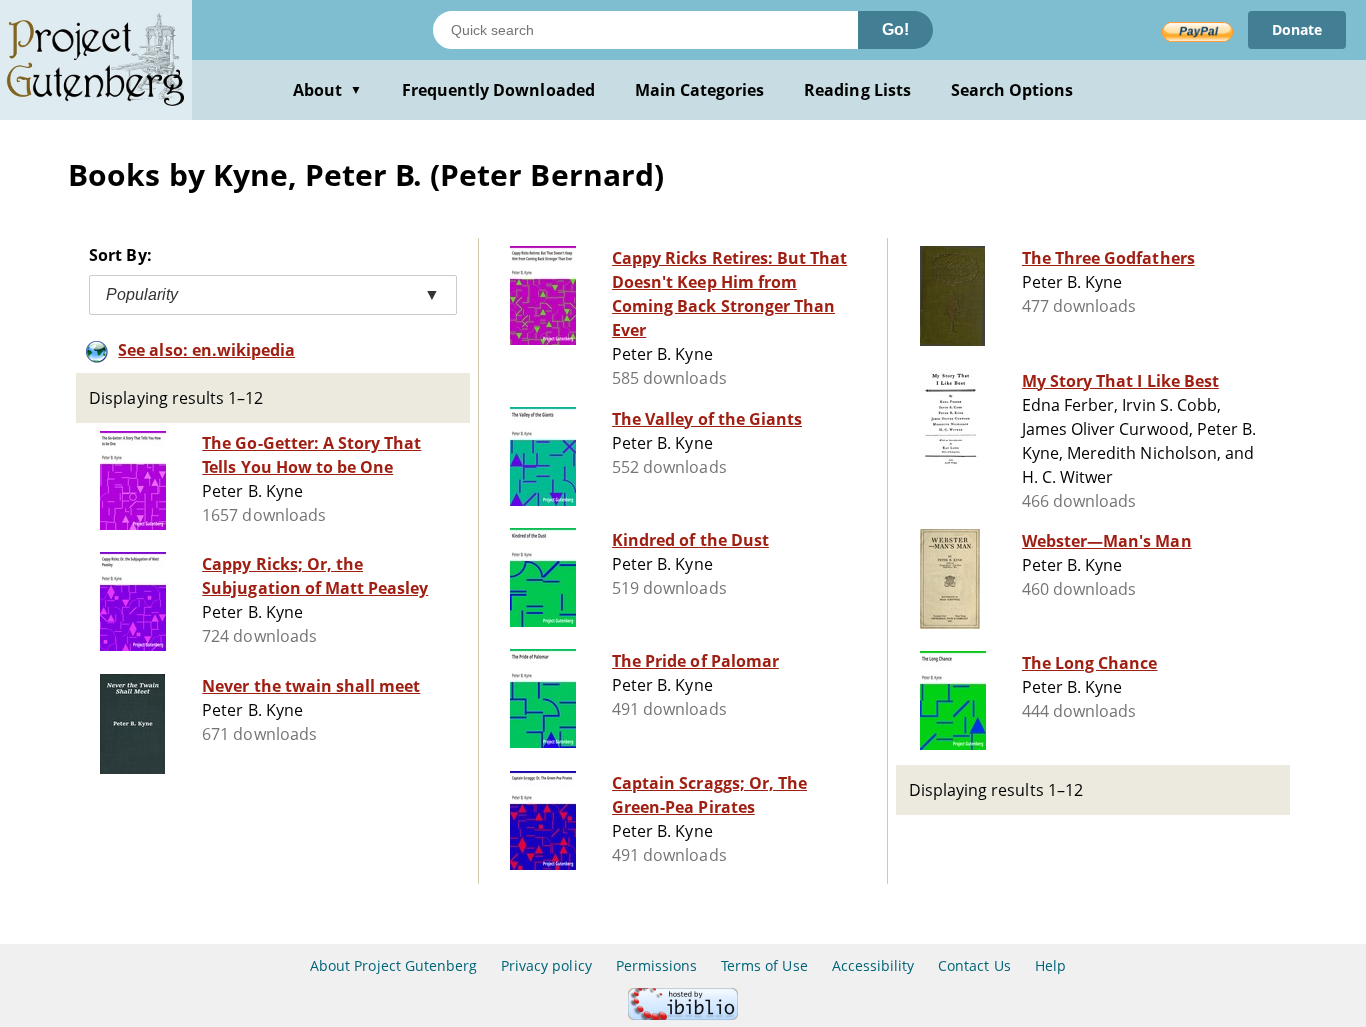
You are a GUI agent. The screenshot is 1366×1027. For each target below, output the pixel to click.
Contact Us (974, 965)
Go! (895, 29)
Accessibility (873, 965)
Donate (1297, 29)
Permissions (656, 965)
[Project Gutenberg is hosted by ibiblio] (683, 1014)
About (327, 90)
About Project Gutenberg (393, 965)
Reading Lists (857, 90)
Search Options (1012, 90)
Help (1050, 965)
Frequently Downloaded (498, 90)
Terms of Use (764, 965)
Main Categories (700, 90)
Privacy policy (546, 965)
